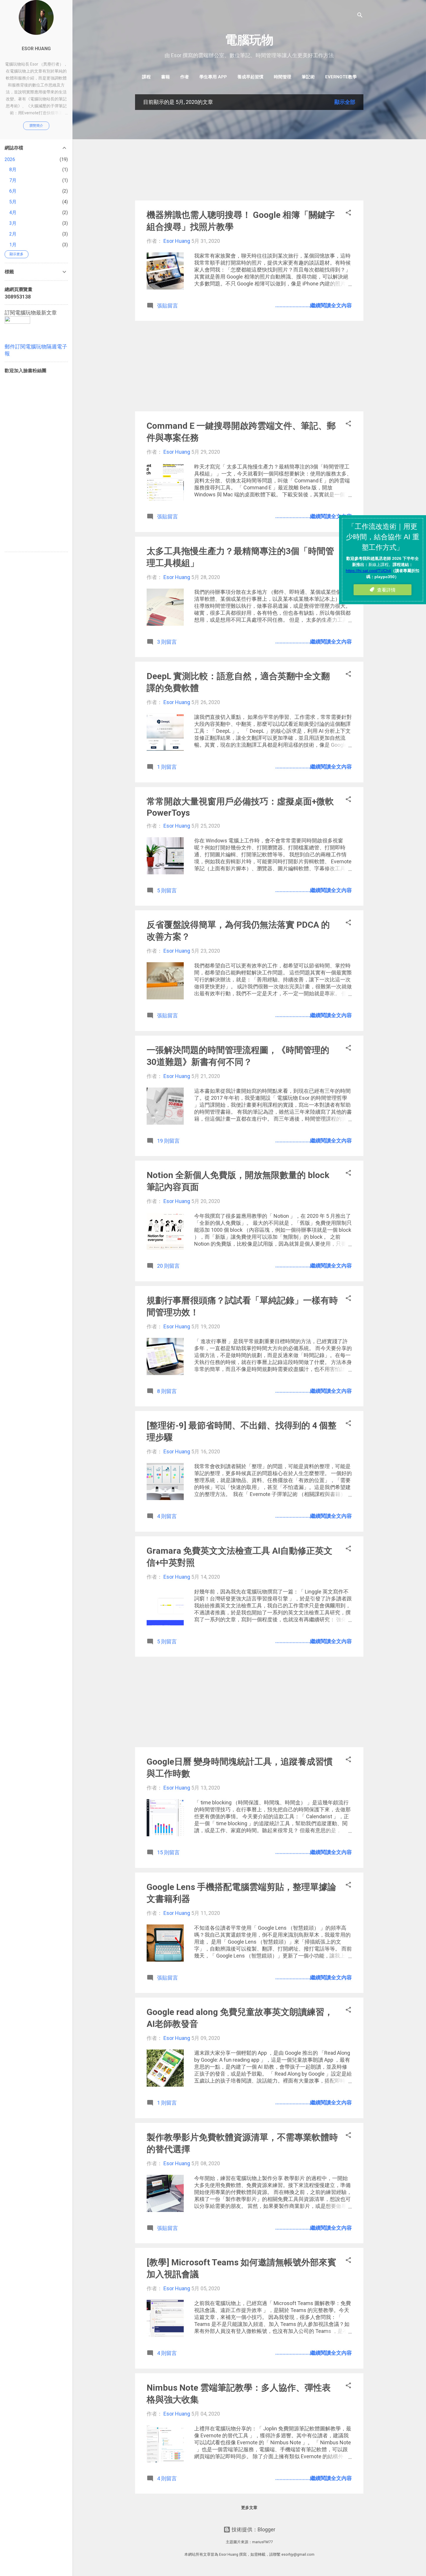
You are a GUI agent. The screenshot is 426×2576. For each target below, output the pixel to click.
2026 (10, 159)
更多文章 (249, 2508)
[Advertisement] (249, 155)
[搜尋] (360, 16)
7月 (13, 180)
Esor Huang (36, 49)
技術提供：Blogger (253, 2529)
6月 (13, 191)
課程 (146, 77)
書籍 (165, 77)
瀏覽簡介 (36, 126)
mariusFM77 (262, 2542)
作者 (185, 77)
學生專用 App (213, 77)
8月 (13, 170)
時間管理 (283, 77)
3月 (13, 223)
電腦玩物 (249, 40)
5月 (13, 202)
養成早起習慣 (250, 77)
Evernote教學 (341, 77)
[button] (348, 214)
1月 (13, 245)
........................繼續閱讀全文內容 (314, 305)
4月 (13, 212)
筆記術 (308, 77)
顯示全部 (345, 102)
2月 (13, 234)
